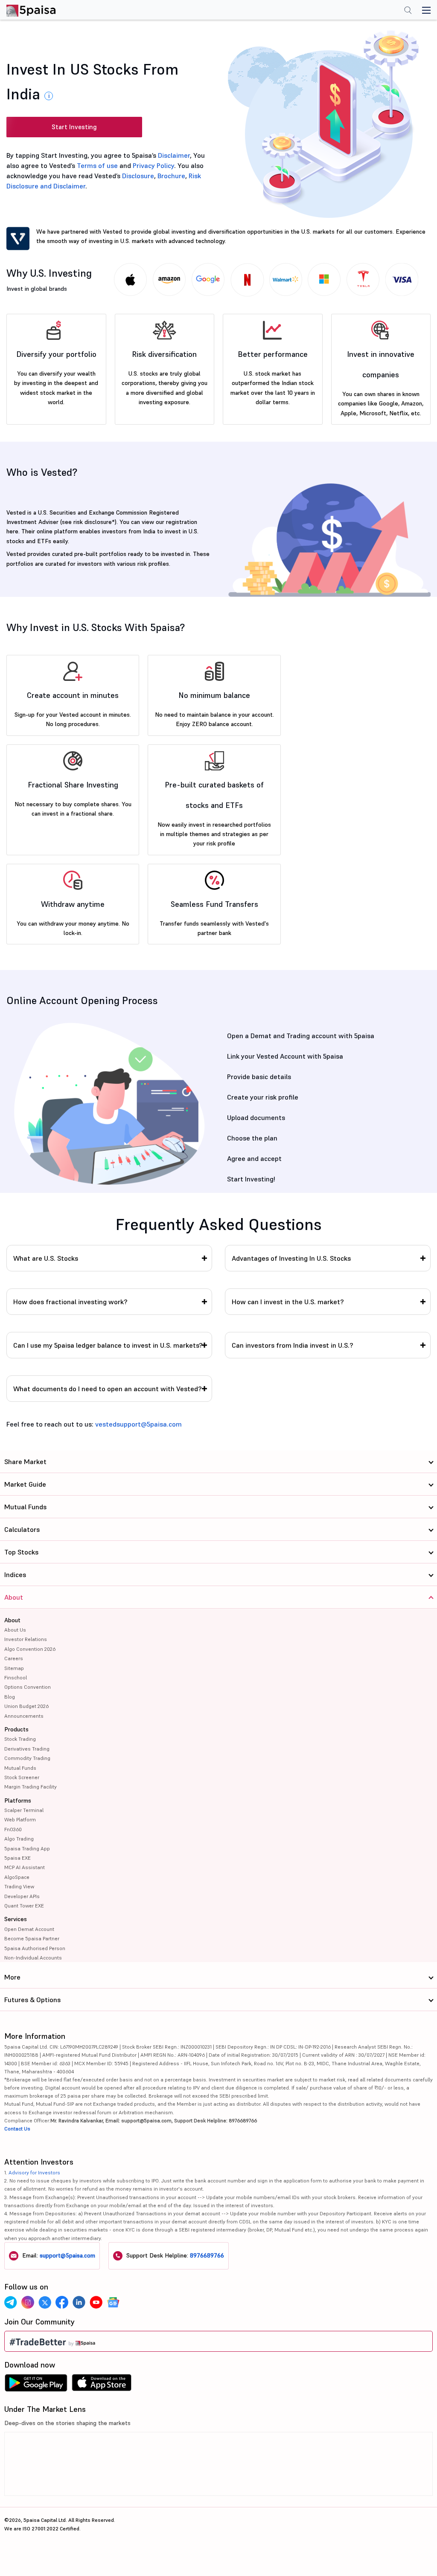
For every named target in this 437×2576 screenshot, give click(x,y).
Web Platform (20, 1819)
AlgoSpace (17, 1877)
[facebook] (62, 2302)
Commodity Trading (27, 1758)
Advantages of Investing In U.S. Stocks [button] (291, 1258)
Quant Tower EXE (24, 1906)
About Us (15, 1630)
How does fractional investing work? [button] (70, 1302)
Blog (10, 1697)
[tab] (109, 1258)
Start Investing (74, 127)
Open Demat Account (29, 1929)
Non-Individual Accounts (33, 1958)
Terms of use (97, 165)
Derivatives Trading (27, 1749)
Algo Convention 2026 (30, 1649)
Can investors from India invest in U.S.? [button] (293, 1345)
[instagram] (28, 2302)
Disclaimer (174, 155)
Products (16, 1729)
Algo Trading (19, 1839)
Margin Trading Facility (31, 1787)
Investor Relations (26, 1639)
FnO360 (13, 1829)
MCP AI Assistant (25, 1867)
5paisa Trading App (27, 1848)
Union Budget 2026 (26, 1706)
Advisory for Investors (34, 2172)
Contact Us (17, 2129)
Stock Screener (22, 1777)
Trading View (19, 1886)
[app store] (102, 2385)
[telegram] (11, 2302)
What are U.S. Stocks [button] (46, 1258)
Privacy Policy (153, 165)
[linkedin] (79, 2302)
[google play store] (36, 2385)
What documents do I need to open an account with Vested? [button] (108, 1389)
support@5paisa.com (67, 2255)
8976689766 (207, 2255)
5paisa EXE (17, 1858)
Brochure (171, 176)
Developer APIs (22, 1896)
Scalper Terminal (24, 1810)
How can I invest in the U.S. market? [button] (288, 1302)
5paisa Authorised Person (35, 1948)
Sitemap (14, 1668)
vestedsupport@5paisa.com (138, 1424)
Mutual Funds (20, 1768)
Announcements (24, 1716)
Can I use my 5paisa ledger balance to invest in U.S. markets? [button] (108, 1345)
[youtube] (96, 2302)
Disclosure (138, 176)
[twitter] (45, 2302)
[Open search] (408, 11)
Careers (14, 1658)
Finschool (16, 1677)
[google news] (113, 2302)
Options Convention (28, 1687)
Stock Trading (20, 1739)
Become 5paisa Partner (32, 1938)
